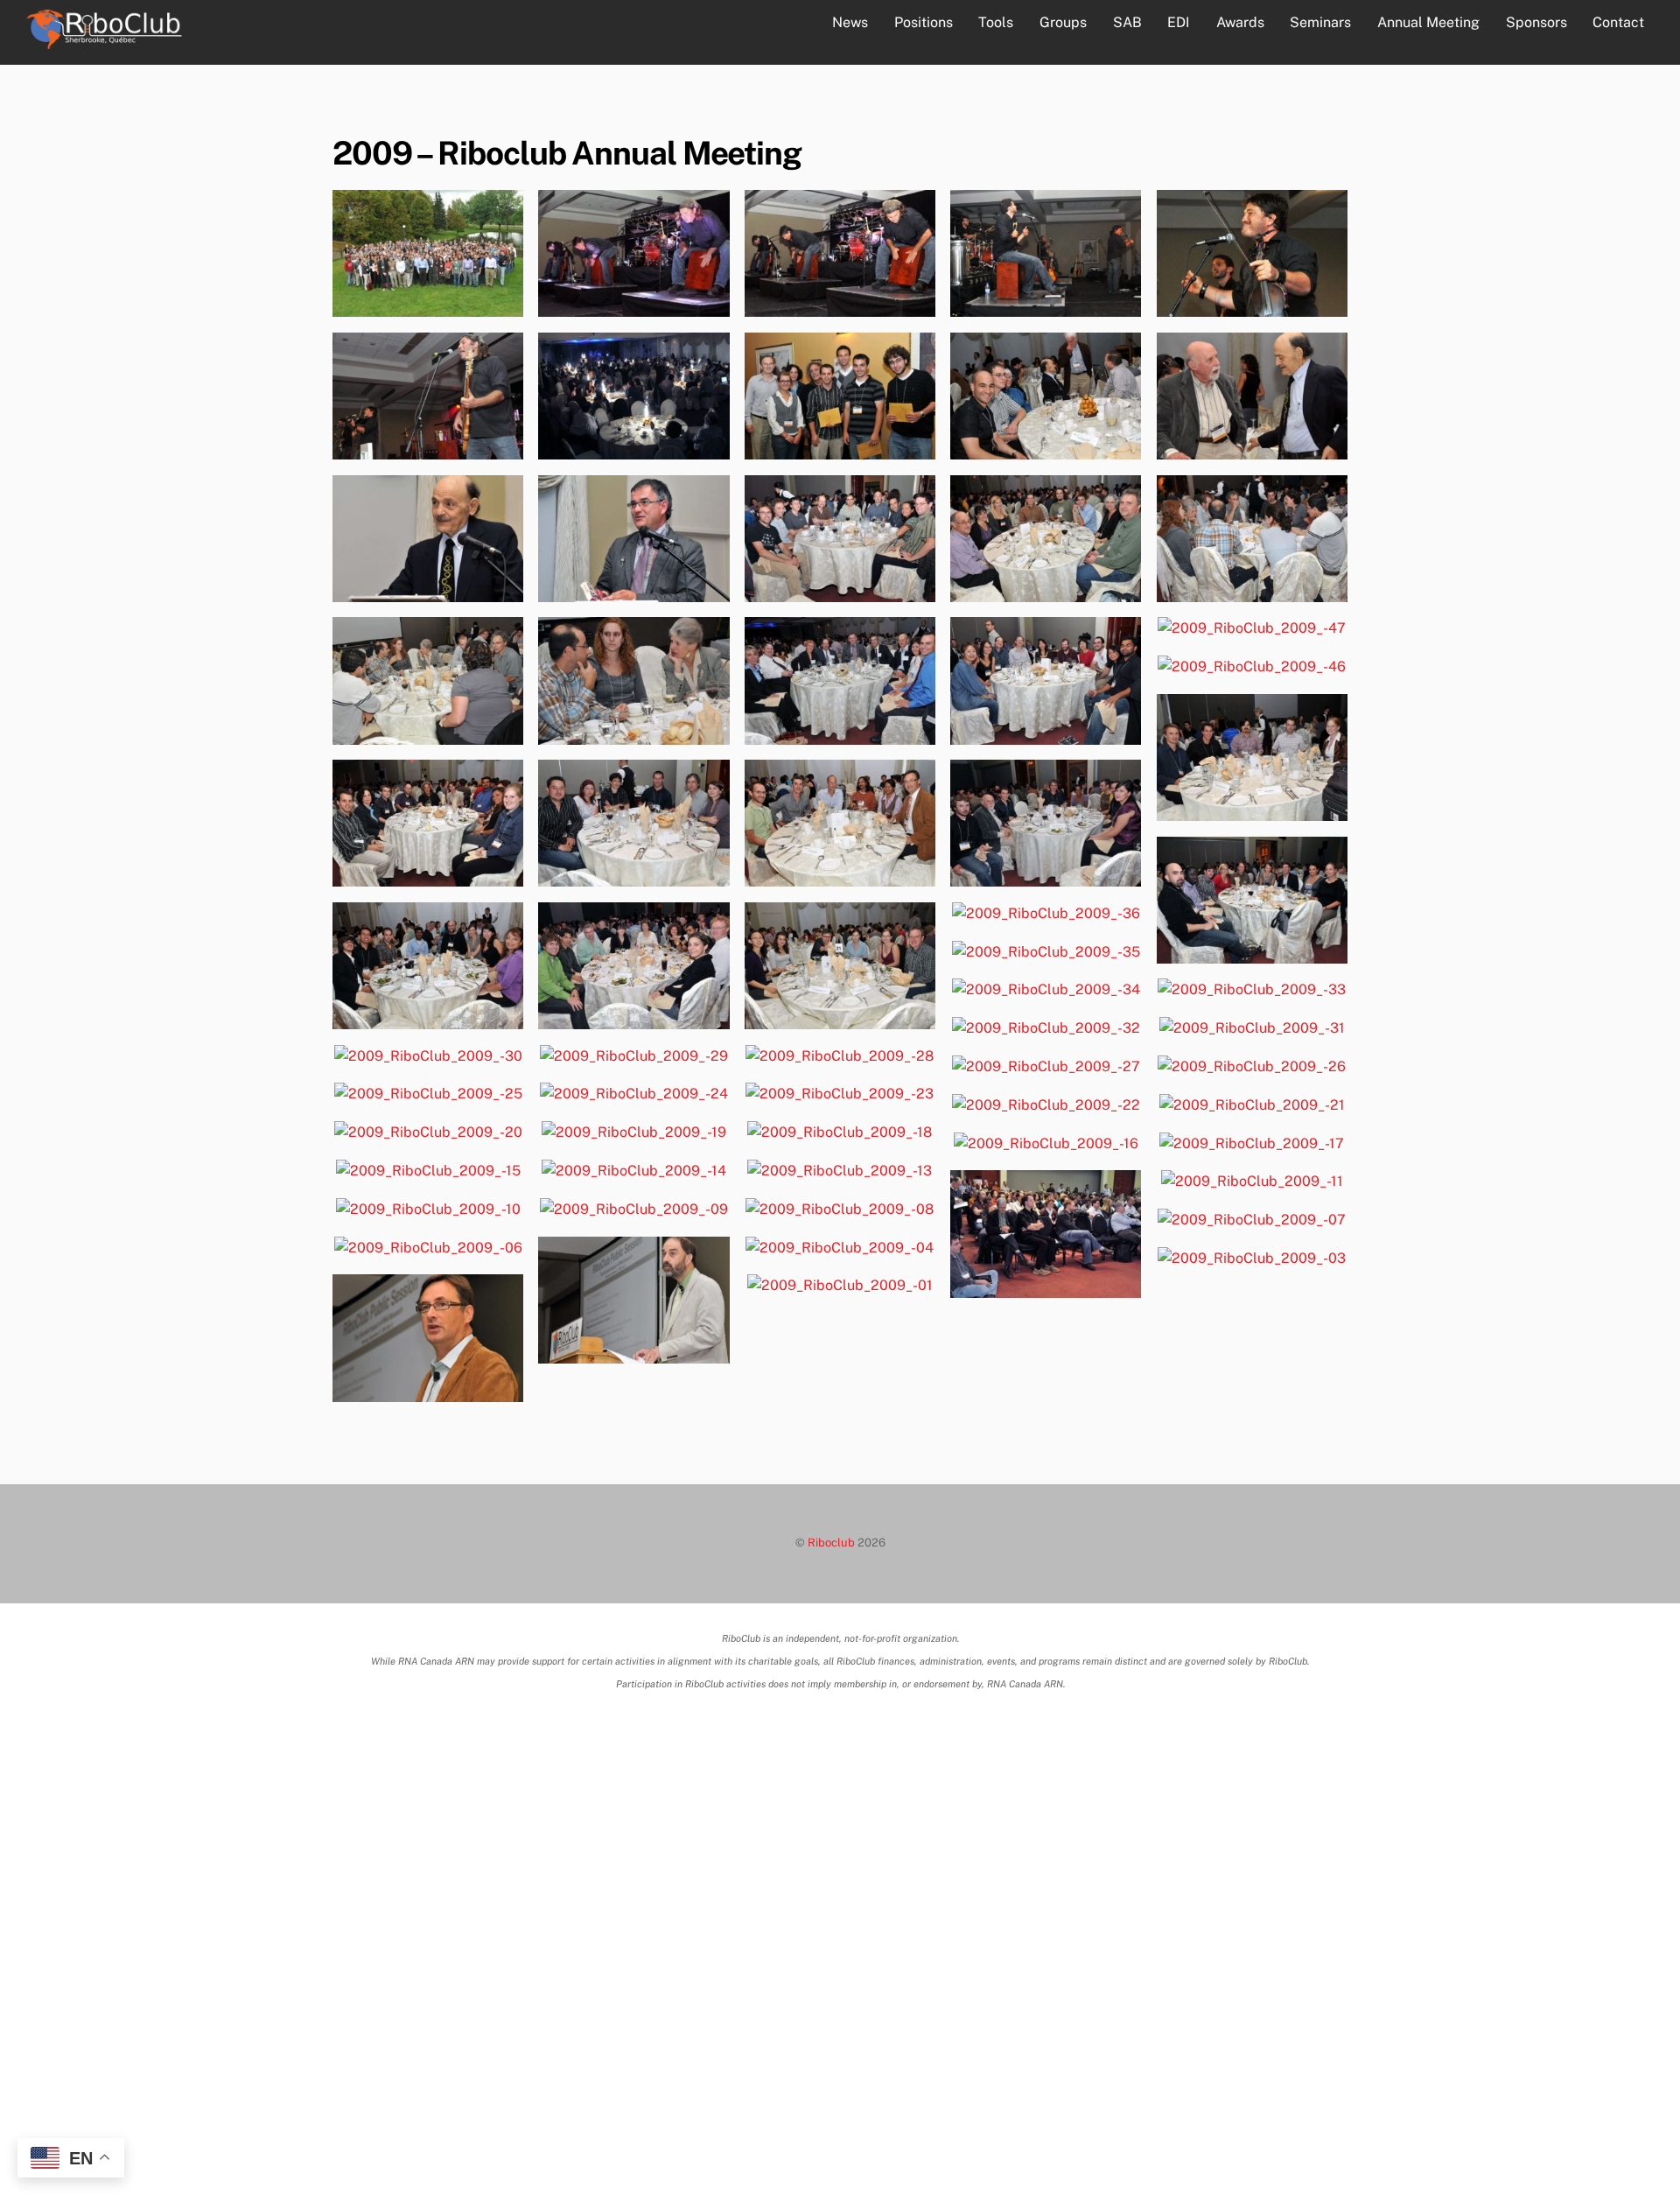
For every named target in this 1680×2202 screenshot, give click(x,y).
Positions (924, 22)
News (850, 22)
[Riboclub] (103, 40)
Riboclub (831, 1543)
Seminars (1320, 22)
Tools (996, 22)
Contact (1618, 22)
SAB (1127, 22)
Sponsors (1536, 22)
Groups (1063, 22)
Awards (1240, 22)
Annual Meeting (1428, 22)
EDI (1179, 22)
